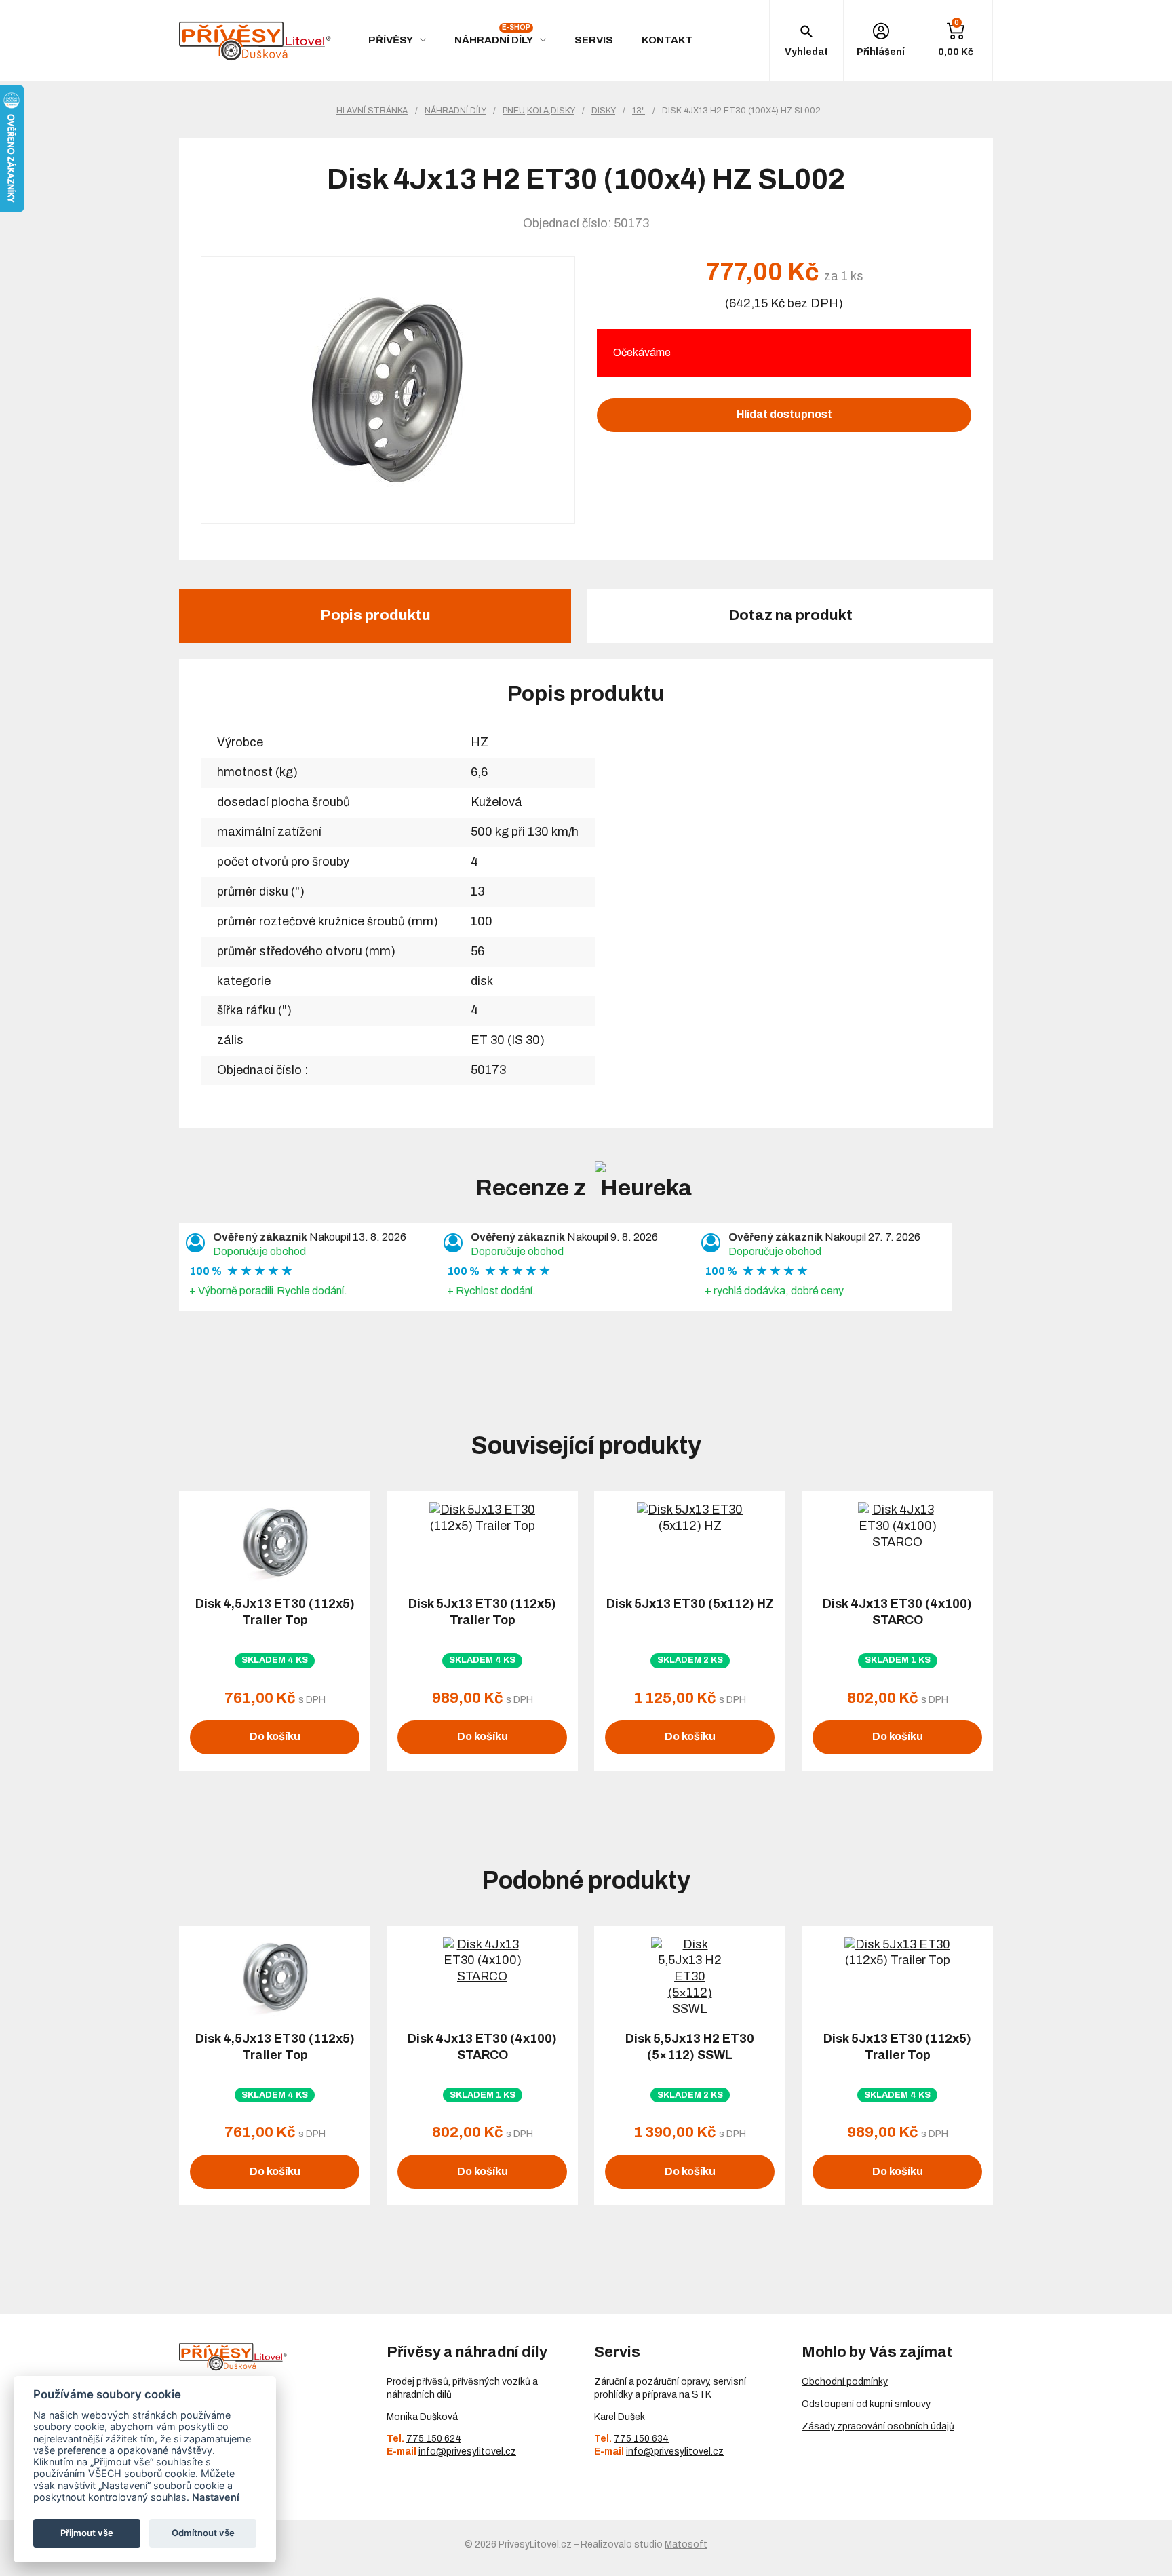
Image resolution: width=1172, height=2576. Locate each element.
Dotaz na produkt (790, 615)
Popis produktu (375, 615)
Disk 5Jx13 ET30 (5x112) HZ (690, 1604)
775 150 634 (641, 2439)
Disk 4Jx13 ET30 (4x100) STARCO (897, 1612)
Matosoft (686, 2544)
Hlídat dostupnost (784, 414)
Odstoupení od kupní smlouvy (866, 2404)
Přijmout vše (87, 2533)
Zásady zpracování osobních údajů (878, 2426)
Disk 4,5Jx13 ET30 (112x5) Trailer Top (275, 1612)
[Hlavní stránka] (255, 41)
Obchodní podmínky (845, 2382)
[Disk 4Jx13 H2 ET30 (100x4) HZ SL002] (388, 390)
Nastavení (216, 2497)
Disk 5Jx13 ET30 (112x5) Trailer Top (482, 1612)
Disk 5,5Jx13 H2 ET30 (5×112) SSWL (690, 2047)
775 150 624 (434, 2439)
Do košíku (275, 1736)
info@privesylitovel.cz (467, 2452)
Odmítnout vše (203, 2533)
